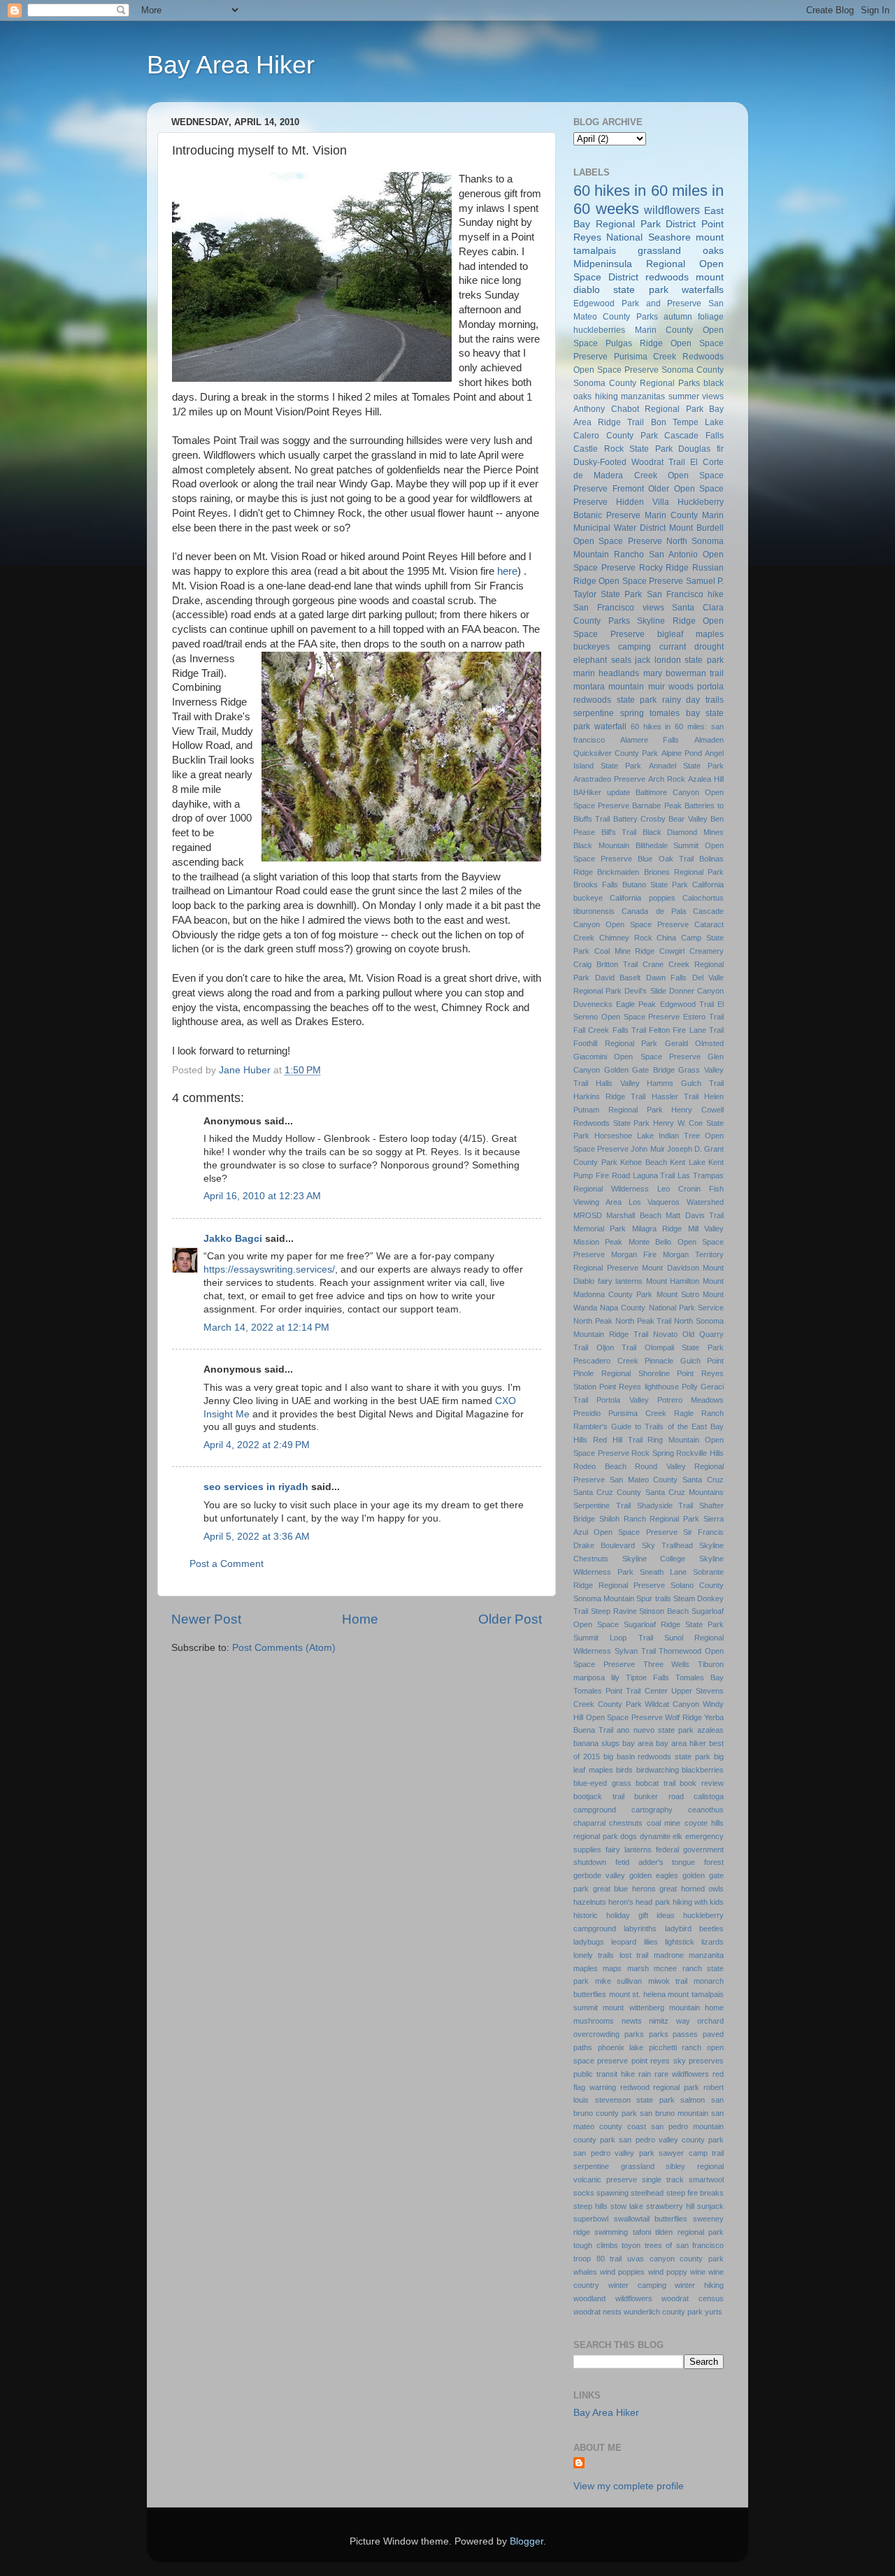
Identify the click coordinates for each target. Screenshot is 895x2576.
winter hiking (699, 2285)
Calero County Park (616, 436)
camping (635, 647)
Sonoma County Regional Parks (637, 383)
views (713, 396)
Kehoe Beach (644, 1162)
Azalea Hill (706, 779)
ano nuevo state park (655, 1730)
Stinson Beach (664, 1611)
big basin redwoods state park (657, 1756)
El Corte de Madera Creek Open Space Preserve (649, 475)
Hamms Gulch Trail (685, 1083)
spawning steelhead (630, 2193)
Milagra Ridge (657, 1229)
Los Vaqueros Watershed (676, 1202)
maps (612, 1968)
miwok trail (668, 1981)
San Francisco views (619, 608)
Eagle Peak (636, 1004)
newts (632, 2021)
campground (595, 1810)
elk (678, 1836)
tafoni (642, 2232)
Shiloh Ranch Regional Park (649, 1519)
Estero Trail (703, 1017)
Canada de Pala (654, 911)
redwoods (667, 277)
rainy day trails (693, 700)
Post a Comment (227, 1564)
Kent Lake (688, 1162)
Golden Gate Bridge (639, 1070)
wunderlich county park (663, 2312)
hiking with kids (698, 1902)
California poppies (642, 898)
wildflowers (672, 210)
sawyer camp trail (691, 2153)
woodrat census (693, 2298)
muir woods (671, 687)
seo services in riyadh (256, 1487)
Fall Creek (591, 1030)
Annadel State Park (686, 766)
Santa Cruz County (607, 1492)
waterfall (610, 727)
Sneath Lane (663, 1572)
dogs (629, 1836)
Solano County (697, 1585)
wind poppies (622, 2272)
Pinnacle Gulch (673, 1361)
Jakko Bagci (233, 1239)
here (507, 571)
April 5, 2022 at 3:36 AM (257, 1537)
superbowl (591, 2219)
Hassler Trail (675, 1096)
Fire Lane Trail (698, 1030)
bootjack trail (599, 1796)
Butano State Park (655, 885)
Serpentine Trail (602, 1505)
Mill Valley (706, 1229)
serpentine (594, 713)
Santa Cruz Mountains (685, 1492)
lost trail (634, 1955)
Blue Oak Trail (665, 859)
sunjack (710, 2206)
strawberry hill (670, 2206)
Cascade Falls (694, 436)
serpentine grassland (614, 2166)
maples (586, 1968)
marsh (638, 1968)
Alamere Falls (650, 740)
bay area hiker (681, 1743)
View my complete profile (629, 2486)
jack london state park (679, 660)
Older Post (510, 1619)
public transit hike (604, 2074)
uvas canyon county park (675, 2259)
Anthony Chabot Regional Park (638, 409)
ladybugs (589, 1942)
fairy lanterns (629, 1849)
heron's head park (639, 1902)
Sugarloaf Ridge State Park (674, 1624)
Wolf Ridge (683, 1717)
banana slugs (596, 1743)
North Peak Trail (644, 1321)
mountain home (696, 2008)
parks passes (674, 2034)
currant (673, 647)
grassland (659, 251)
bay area (638, 1743)
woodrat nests (597, 2312)
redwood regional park (660, 2087)
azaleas (710, 1730)
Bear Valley (688, 819)
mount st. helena (637, 1994)
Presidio (587, 1413)
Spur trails (653, 1598)
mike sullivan (619, 1981)
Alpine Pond (682, 753)
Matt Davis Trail (695, 1215)
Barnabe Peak (657, 806)
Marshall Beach (633, 1215)
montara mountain (609, 687)
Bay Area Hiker (231, 65)
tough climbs (596, 2245)
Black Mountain (601, 845)
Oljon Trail (617, 1347)
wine (698, 2272)
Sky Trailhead (667, 1545)
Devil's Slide (645, 991)
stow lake (627, 2206)
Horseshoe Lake (624, 1136)
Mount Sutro (678, 1294)
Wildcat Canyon (672, 1704)
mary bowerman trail (684, 673)
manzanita (706, 1955)
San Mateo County (644, 1480)
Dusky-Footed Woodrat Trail (629, 462)
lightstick (680, 1942)
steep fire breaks (695, 2193)
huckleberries (599, 330)
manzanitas (643, 396)
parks (634, 2034)
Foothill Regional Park (615, 1043)
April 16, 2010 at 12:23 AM (262, 1196)
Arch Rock (667, 779)
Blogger (527, 2541)
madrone (669, 1955)
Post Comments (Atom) (284, 1648)
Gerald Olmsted (695, 1043)
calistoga (709, 1796)
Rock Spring (653, 1453)
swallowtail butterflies (651, 2219)
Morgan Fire (634, 1254)
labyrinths (640, 1929)
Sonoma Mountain (604, 1598)
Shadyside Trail (665, 1505)
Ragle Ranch (699, 1413)
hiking (607, 396)
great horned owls (692, 1889)
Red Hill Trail (618, 1440)
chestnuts (626, 1823)
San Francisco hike (685, 594)
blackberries (703, 1770)
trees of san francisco (685, 2245)
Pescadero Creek (606, 1361)
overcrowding (596, 2034)
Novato (665, 1334)
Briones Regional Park (684, 872)
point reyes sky (659, 2061)
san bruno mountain (674, 2113)
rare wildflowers (682, 2074)
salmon (693, 2100)
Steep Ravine (614, 1611)
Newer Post (206, 1619)
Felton (659, 1030)
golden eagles (654, 1875)
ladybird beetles (694, 1929)
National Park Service (686, 1308)
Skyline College (654, 1559)
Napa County (623, 1308)
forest (714, 1862)
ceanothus (706, 1810)
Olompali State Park (684, 1347)
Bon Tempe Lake (687, 422)
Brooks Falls (596, 885)
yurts (714, 2312)
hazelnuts (590, 1902)
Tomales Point (598, 1691)
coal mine (664, 1823)
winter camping (637, 2285)
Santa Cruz (703, 1480)
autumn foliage (694, 317)
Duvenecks (593, 1004)
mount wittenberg (633, 2008)
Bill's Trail (619, 832)
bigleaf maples (690, 634)
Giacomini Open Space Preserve (637, 1057)
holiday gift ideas (640, 1915)
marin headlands (606, 673)
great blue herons (624, 1889)
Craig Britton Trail (606, 964)
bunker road (659, 1796)
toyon (631, 2245)
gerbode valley (599, 1875)
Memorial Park (600, 1229)
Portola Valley (622, 1400)
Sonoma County (693, 370)
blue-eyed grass (602, 1783)
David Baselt (618, 978)
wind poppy (668, 2272)
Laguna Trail (654, 1175)
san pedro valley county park (671, 2140)
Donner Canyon (696, 991)
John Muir (647, 1149)
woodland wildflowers (613, 2298)
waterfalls (703, 290)
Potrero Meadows (690, 1400)
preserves (706, 2061)
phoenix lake (621, 2047)
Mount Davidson (671, 1268)
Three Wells (667, 1664)
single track (663, 2180)
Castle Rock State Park (623, 449)
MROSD (588, 1215)
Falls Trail (629, 1030)
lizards (713, 1942)
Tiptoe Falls (647, 1677)
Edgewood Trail (687, 1004)
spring (632, 713)
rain (645, 2074)
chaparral (589, 1823)
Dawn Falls (667, 978)
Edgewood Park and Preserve (637, 303)
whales (585, 2272)
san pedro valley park (614, 2153)
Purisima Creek (637, 1413)
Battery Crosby (639, 819)
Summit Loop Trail (613, 1638)
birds (624, 1770)
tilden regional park (689, 2232)
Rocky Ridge (664, 568)
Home (360, 1619)
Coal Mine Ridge (625, 951)
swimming (611, 2232)
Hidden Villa (643, 502)
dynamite (655, 1836)
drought (709, 647)
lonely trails (594, 1955)
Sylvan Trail (635, 1651)
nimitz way (670, 2021)
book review (702, 1783)
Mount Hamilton (673, 1281)
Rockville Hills (700, 1453)
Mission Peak (598, 1242)
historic (586, 1915)
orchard (710, 2021)
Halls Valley (618, 1083)
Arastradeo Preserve (609, 779)
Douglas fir (701, 449)
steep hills (590, 2206)
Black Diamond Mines (683, 832)
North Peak (593, 1321)
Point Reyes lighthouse (639, 1387)
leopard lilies (634, 1942)
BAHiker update (602, 792)
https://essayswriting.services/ (269, 1269)
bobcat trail (656, 1783)
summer (684, 396)
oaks (713, 251)
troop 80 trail (597, 2259)
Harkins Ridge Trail (609, 1096)
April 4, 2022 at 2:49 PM (257, 1445)
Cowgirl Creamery (692, 951)
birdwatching (658, 1770)
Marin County (671, 515)
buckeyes (592, 647)
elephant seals (602, 660)
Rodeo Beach (600, 1466)
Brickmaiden (618, 872)
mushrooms (594, 2021)
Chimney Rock (626, 938)
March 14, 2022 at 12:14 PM (266, 1328)
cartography (652, 1810)
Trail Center (646, 1691)
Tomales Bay (700, 1677)
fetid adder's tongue (656, 1862)
